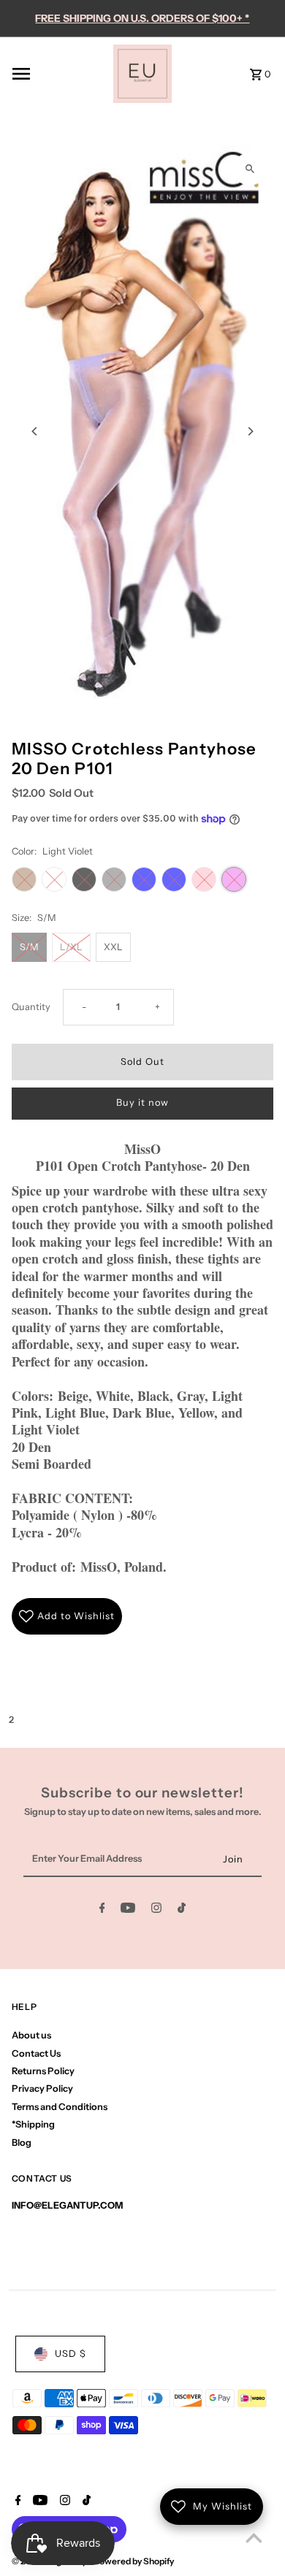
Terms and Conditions (60, 2107)
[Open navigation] (58, 74)
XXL (113, 947)
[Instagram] (156, 1910)
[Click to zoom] (250, 169)
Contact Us (36, 2053)
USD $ (71, 2354)
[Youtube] (128, 1910)
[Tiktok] (182, 1910)
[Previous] (35, 431)
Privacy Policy (42, 2088)
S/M (29, 947)
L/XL (71, 947)
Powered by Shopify (134, 2561)
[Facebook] (102, 1910)
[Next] (250, 431)
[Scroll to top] (254, 2538)
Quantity (31, 1007)
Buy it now (142, 1102)
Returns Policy (43, 2071)
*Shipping (33, 2124)
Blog (22, 2143)
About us (31, 2035)
